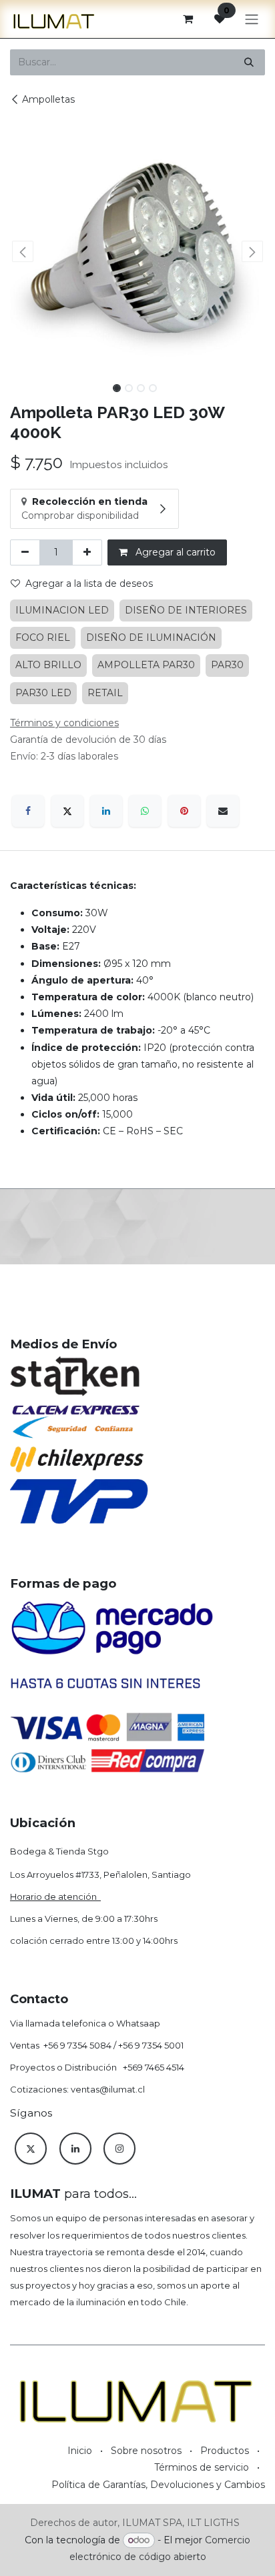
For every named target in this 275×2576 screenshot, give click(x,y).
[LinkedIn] (106, 811)
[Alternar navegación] (252, 19)
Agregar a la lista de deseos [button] (89, 583)
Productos (225, 2451)
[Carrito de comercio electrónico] (188, 19)
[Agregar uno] (87, 552)
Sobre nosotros (146, 2451)
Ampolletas (48, 99)
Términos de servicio (202, 2467)
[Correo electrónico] (223, 811)
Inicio (80, 2451)
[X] (67, 811)
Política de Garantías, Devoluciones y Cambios (158, 2485)
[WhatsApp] (145, 811)
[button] (23, 251)
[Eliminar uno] (25, 552)
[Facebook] (28, 811)
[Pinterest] (184, 811)
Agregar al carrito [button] (174, 552)
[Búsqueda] (249, 62)
